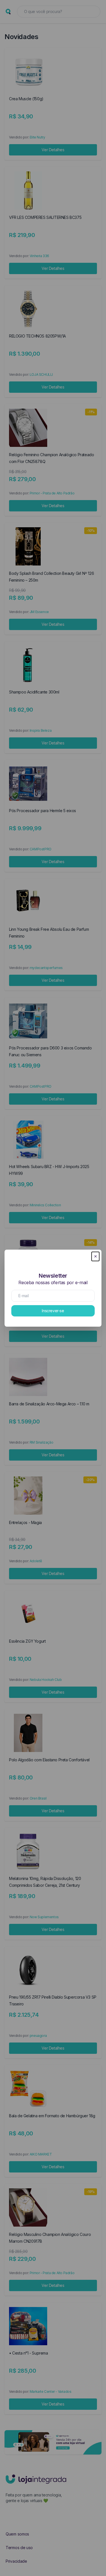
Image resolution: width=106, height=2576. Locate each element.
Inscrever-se (53, 1311)
